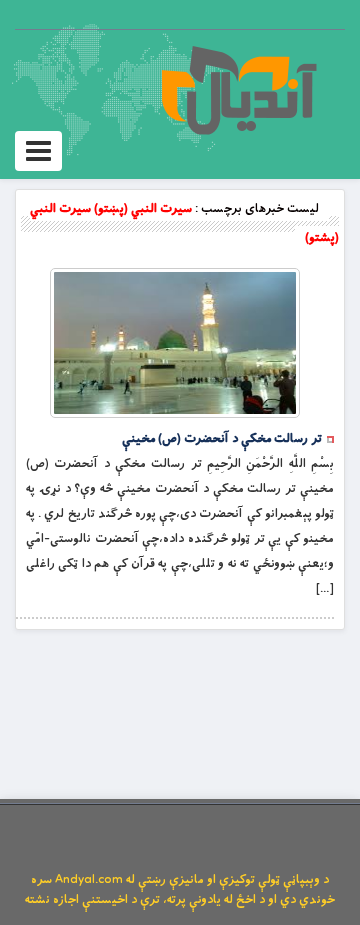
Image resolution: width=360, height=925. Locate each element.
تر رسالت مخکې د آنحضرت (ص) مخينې (222, 439)
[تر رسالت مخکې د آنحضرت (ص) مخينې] (175, 343)
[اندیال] (238, 90)
